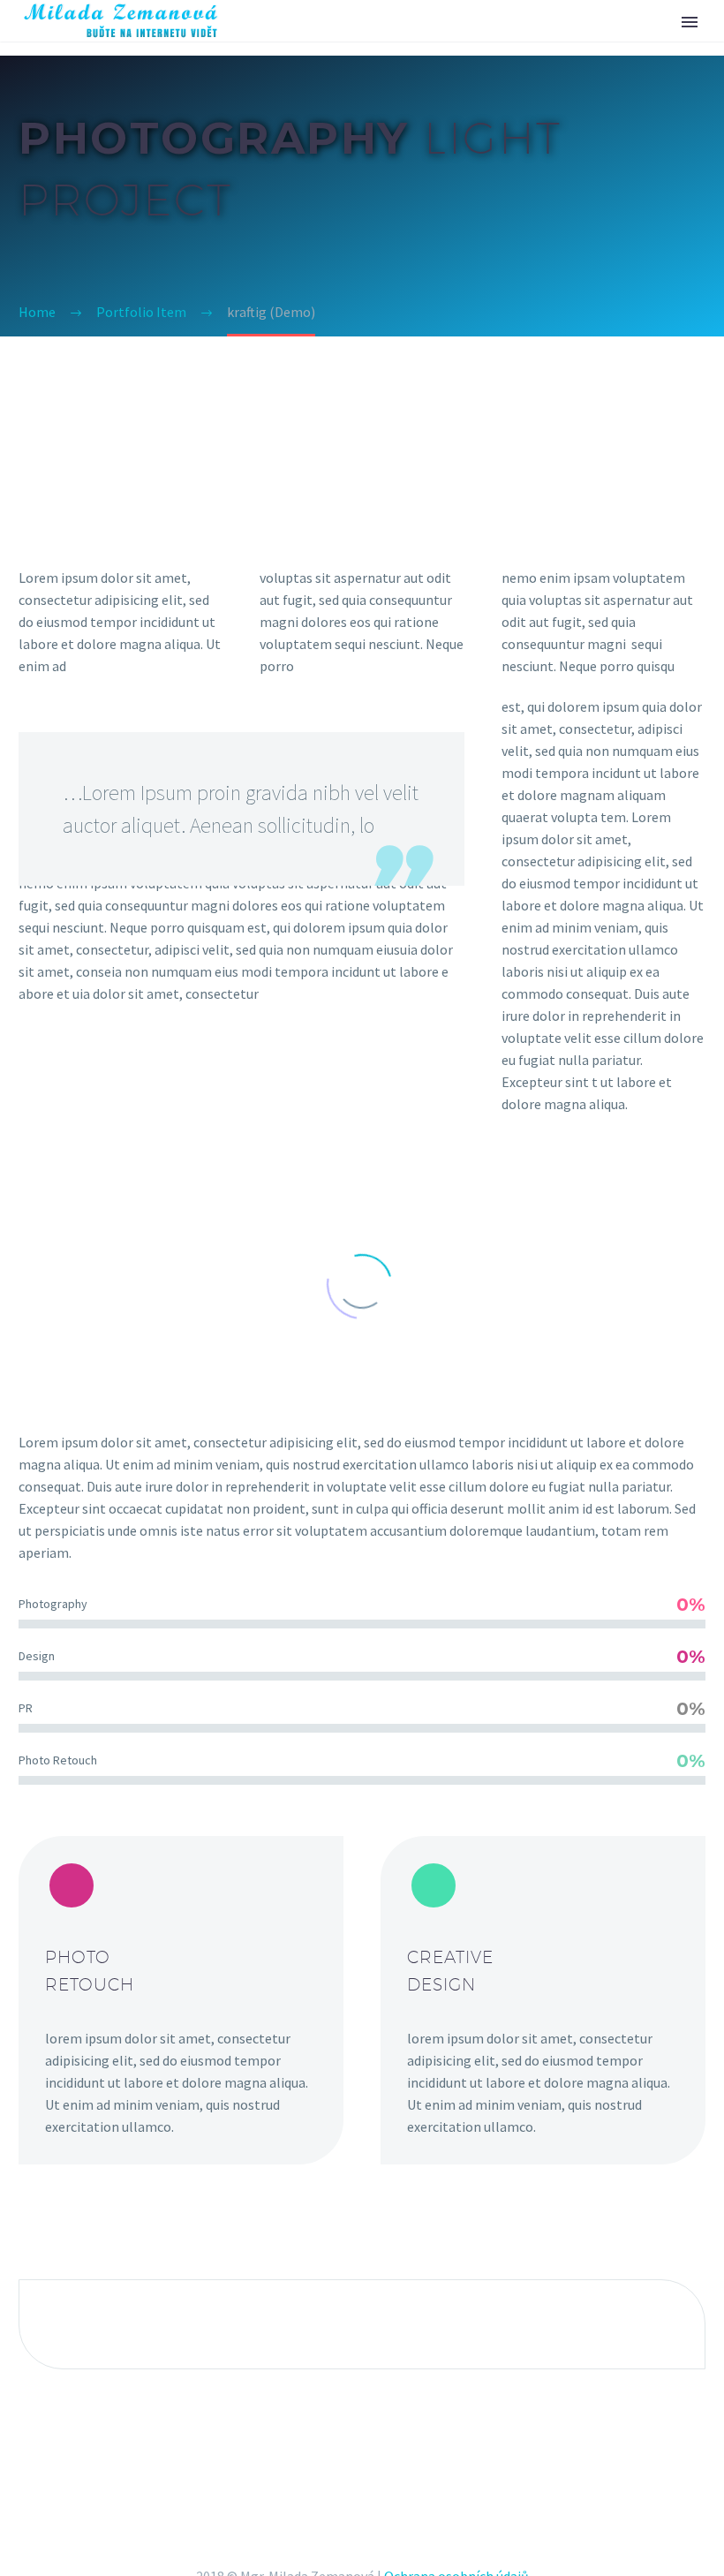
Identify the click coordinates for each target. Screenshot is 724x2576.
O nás (621, 46)
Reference (529, 46)
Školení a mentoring (381, 46)
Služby (246, 46)
